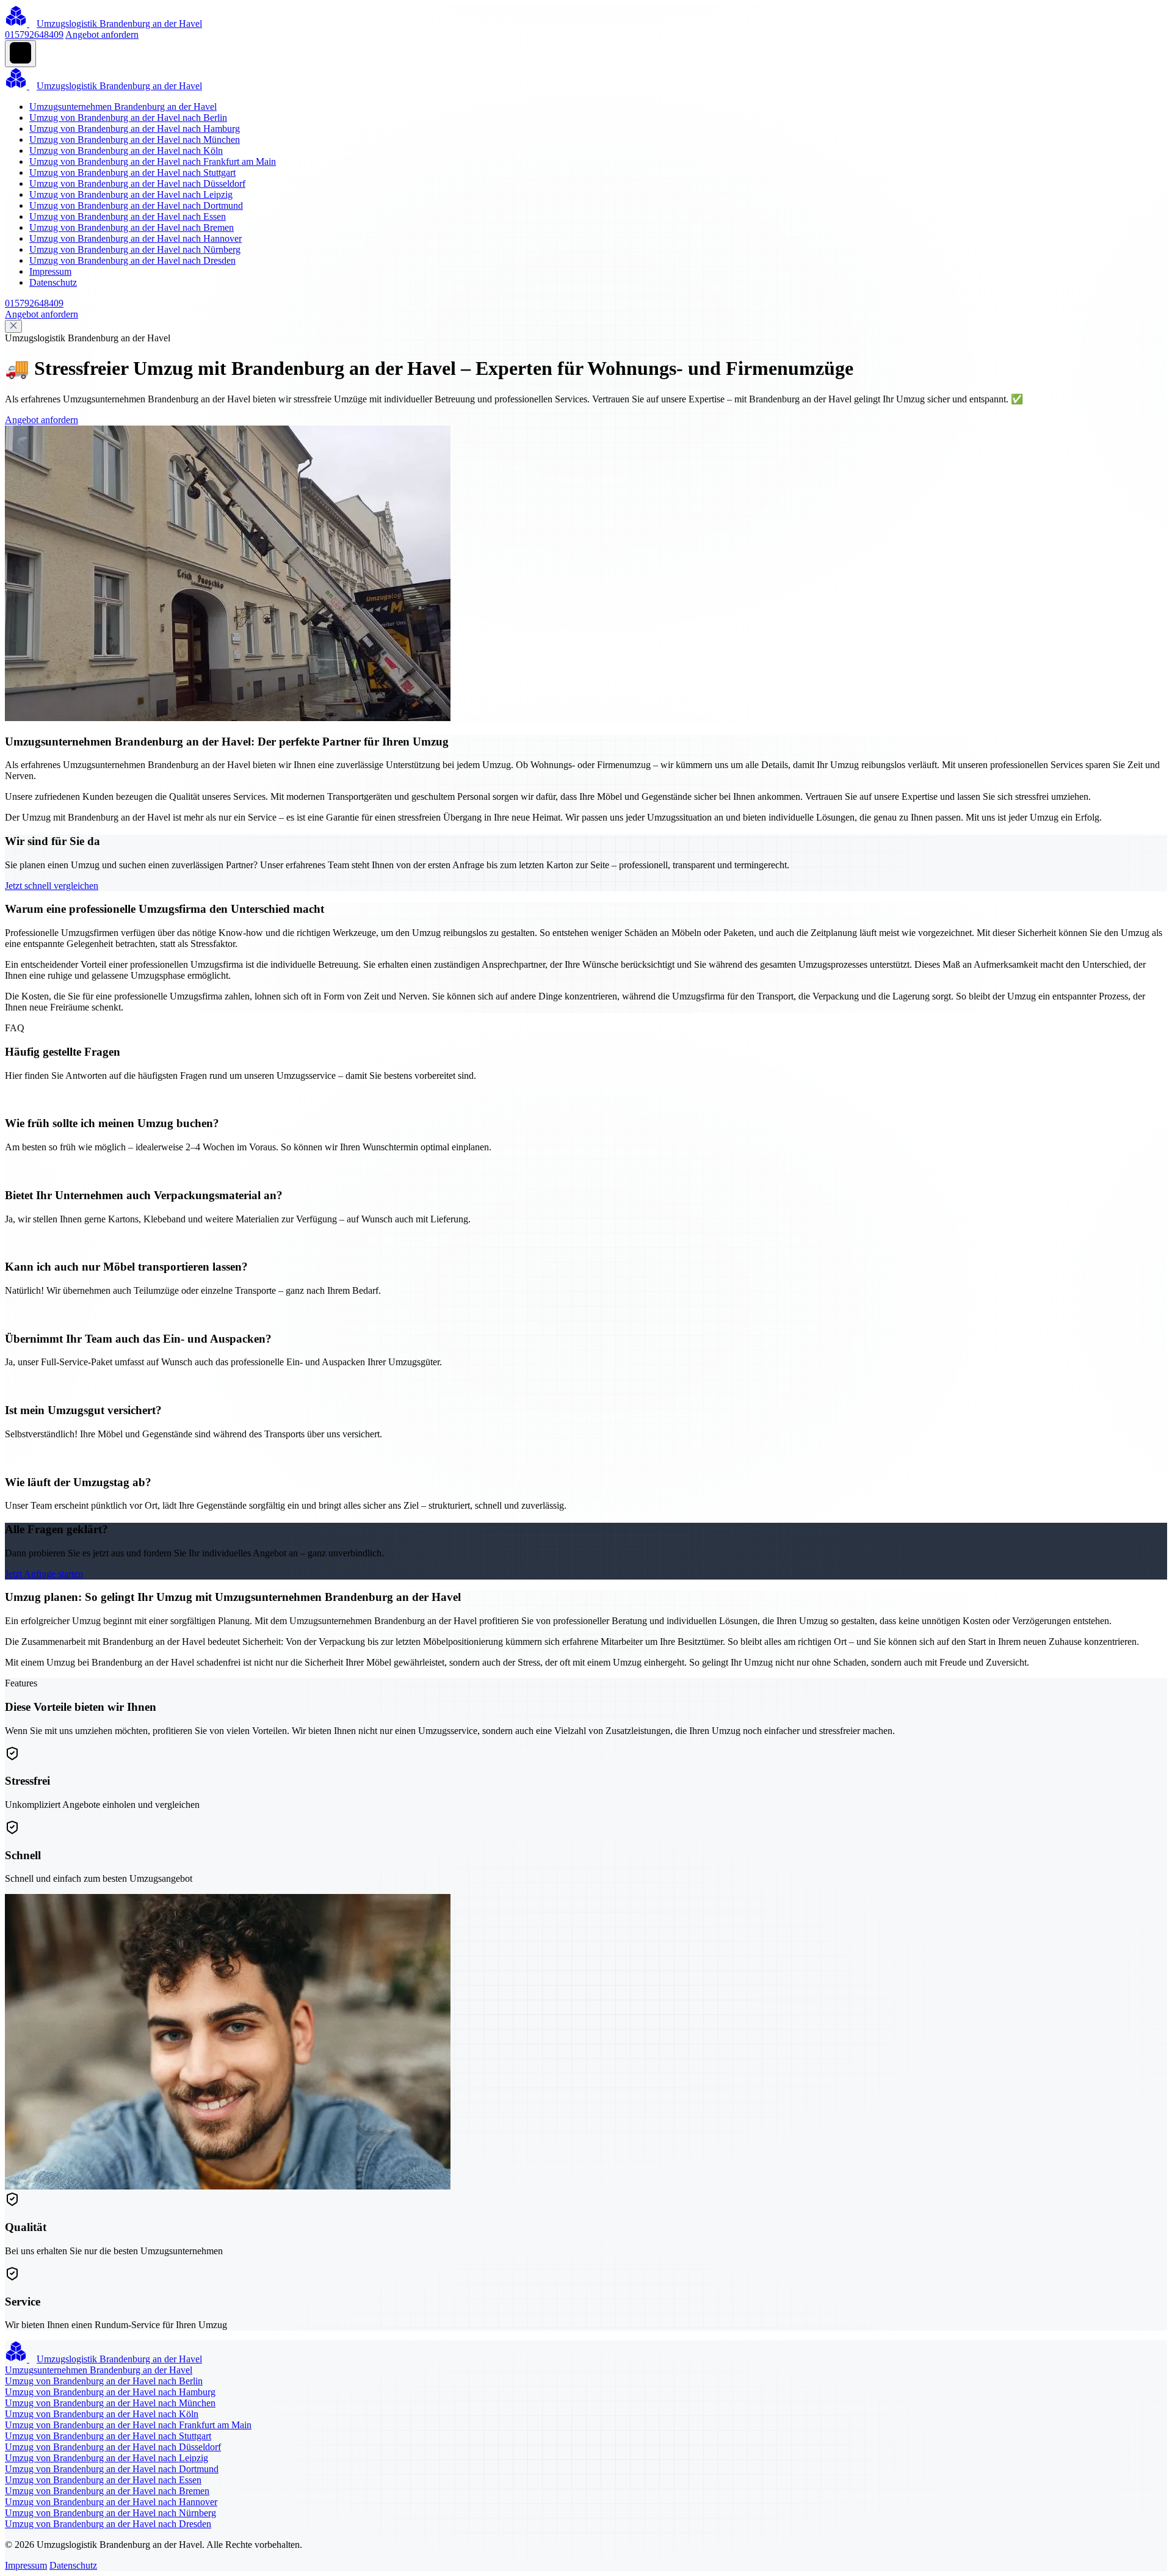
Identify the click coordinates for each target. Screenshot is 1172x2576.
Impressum (50, 271)
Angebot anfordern (102, 34)
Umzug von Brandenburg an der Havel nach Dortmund (136, 205)
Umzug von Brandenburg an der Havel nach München (135, 140)
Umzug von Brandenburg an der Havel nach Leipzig (131, 194)
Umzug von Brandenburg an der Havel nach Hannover (136, 238)
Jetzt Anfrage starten (44, 1574)
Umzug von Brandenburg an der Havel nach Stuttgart (132, 172)
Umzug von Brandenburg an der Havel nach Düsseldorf (137, 183)
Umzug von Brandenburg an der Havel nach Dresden (132, 260)
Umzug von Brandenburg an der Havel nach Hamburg (135, 129)
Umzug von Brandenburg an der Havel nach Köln (126, 151)
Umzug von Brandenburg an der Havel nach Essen (128, 216)
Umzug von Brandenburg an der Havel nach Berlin (128, 118)
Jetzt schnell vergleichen (52, 886)
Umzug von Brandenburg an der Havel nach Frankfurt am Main (153, 161)
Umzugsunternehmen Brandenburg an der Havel (123, 107)
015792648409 (34, 34)
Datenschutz (53, 282)
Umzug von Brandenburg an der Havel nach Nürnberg (135, 249)
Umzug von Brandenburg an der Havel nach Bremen (132, 227)
